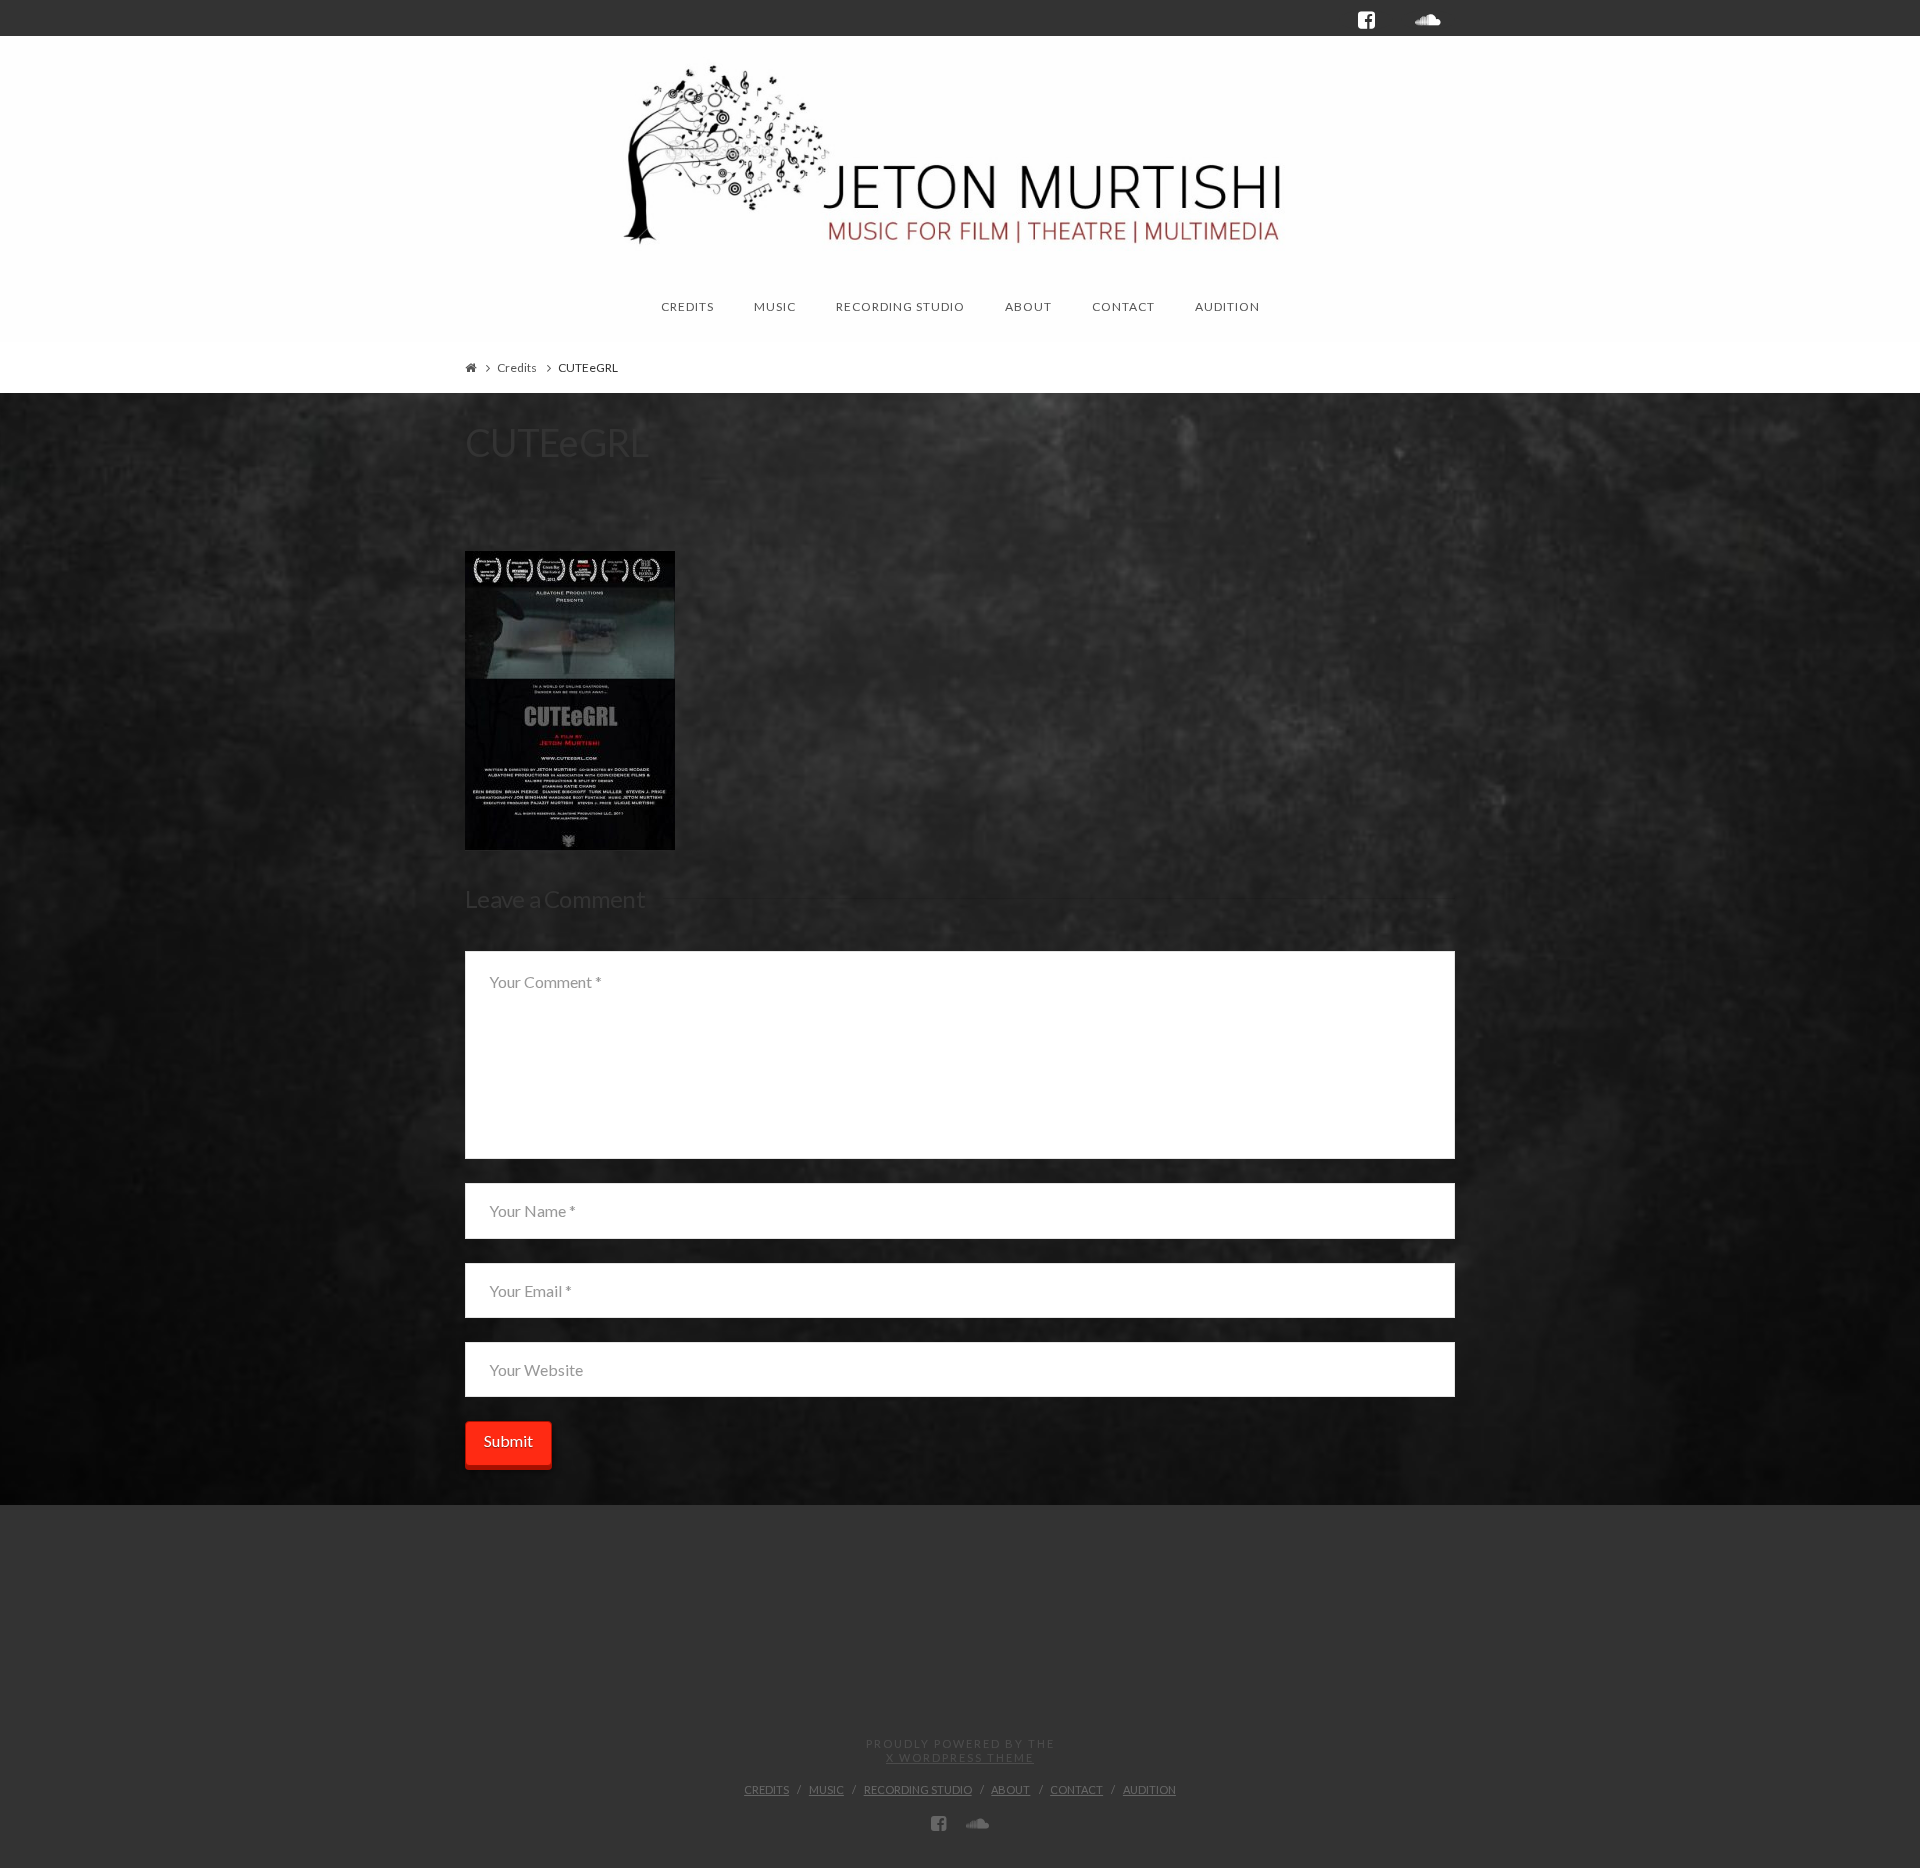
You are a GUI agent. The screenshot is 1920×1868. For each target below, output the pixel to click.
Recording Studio (918, 1789)
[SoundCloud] (1428, 20)
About (1010, 1789)
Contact (1076, 1789)
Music (826, 1789)
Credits (517, 367)
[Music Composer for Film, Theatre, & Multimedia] (960, 151)
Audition (1149, 1789)
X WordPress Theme (960, 1757)
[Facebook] (1366, 20)
